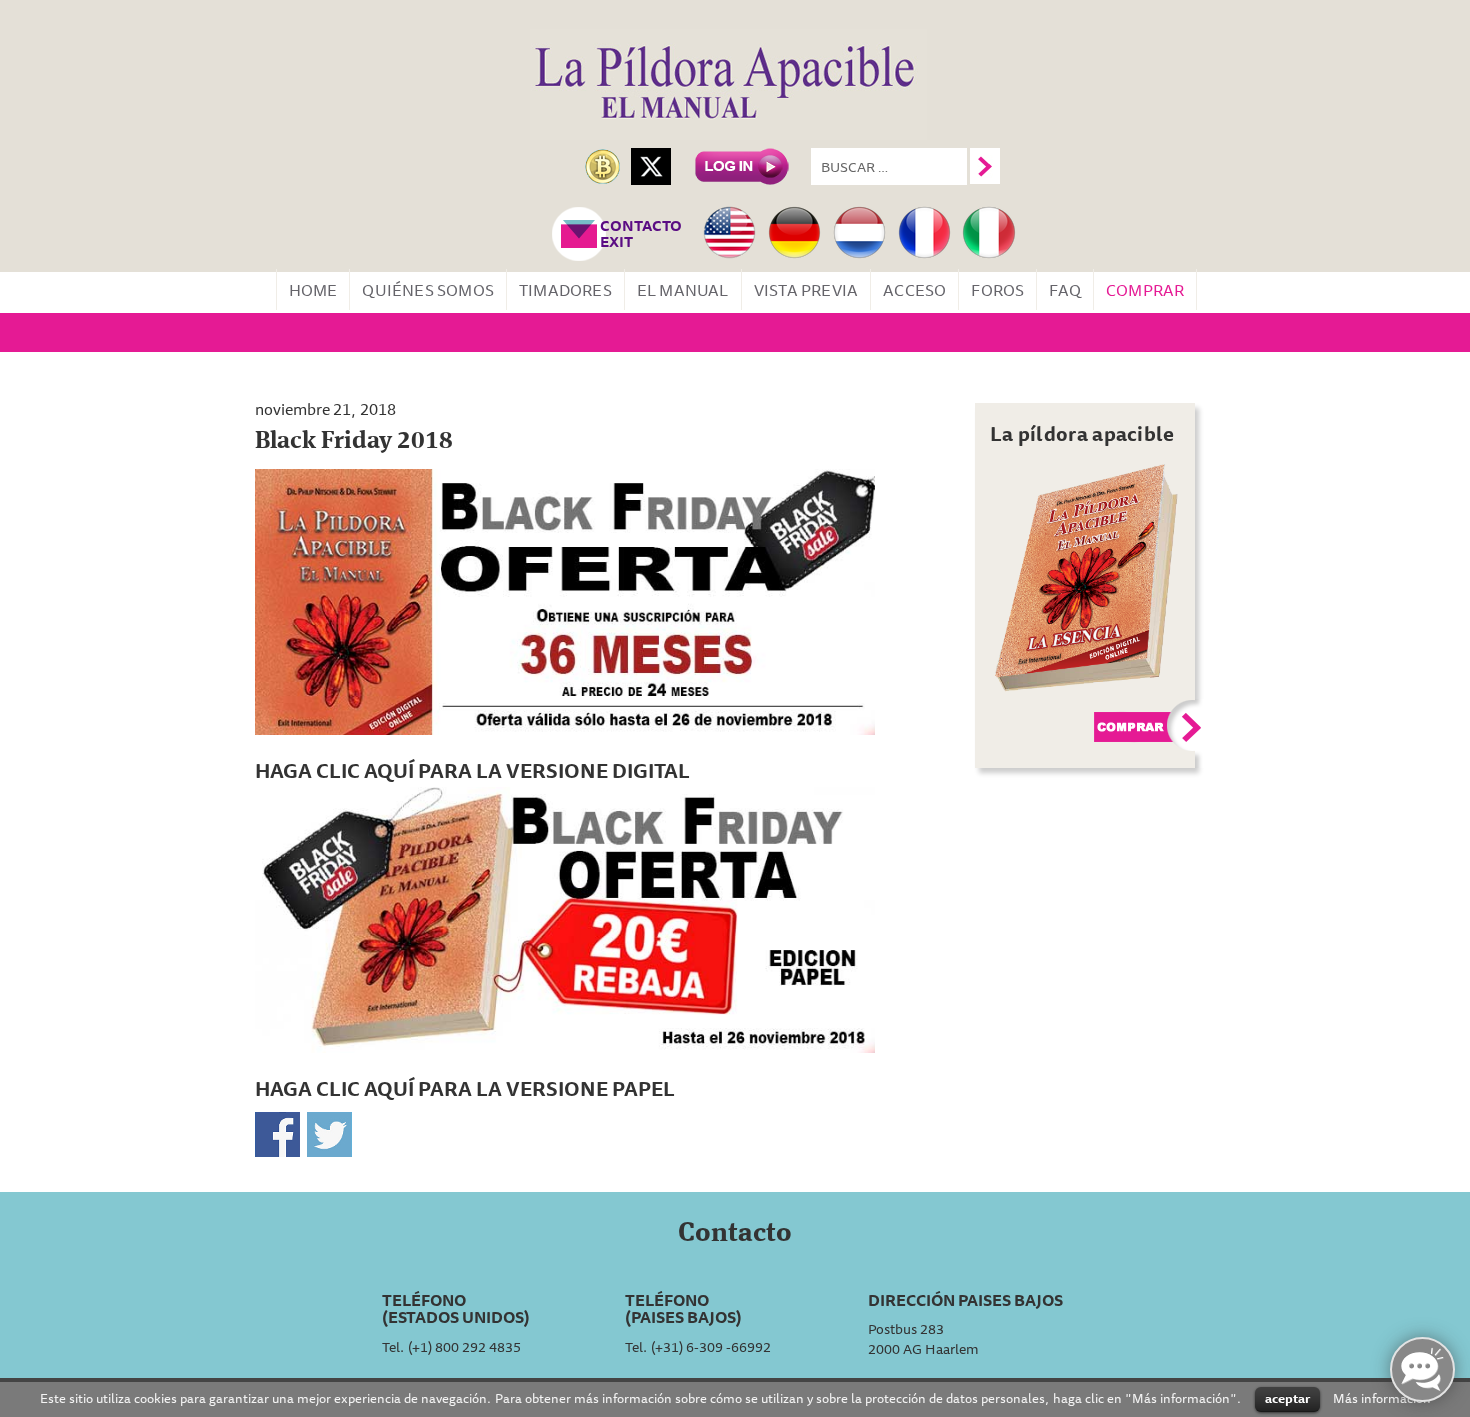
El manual (683, 290)
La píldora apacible (1082, 433)
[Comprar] (1087, 576)
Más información (1382, 1397)
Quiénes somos (428, 290)
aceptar (1287, 1398)
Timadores (565, 290)
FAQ (1065, 290)
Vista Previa (806, 290)
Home (313, 290)
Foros (997, 290)
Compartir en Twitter (329, 1134)
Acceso (914, 290)
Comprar (1145, 290)
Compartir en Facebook (277, 1134)
